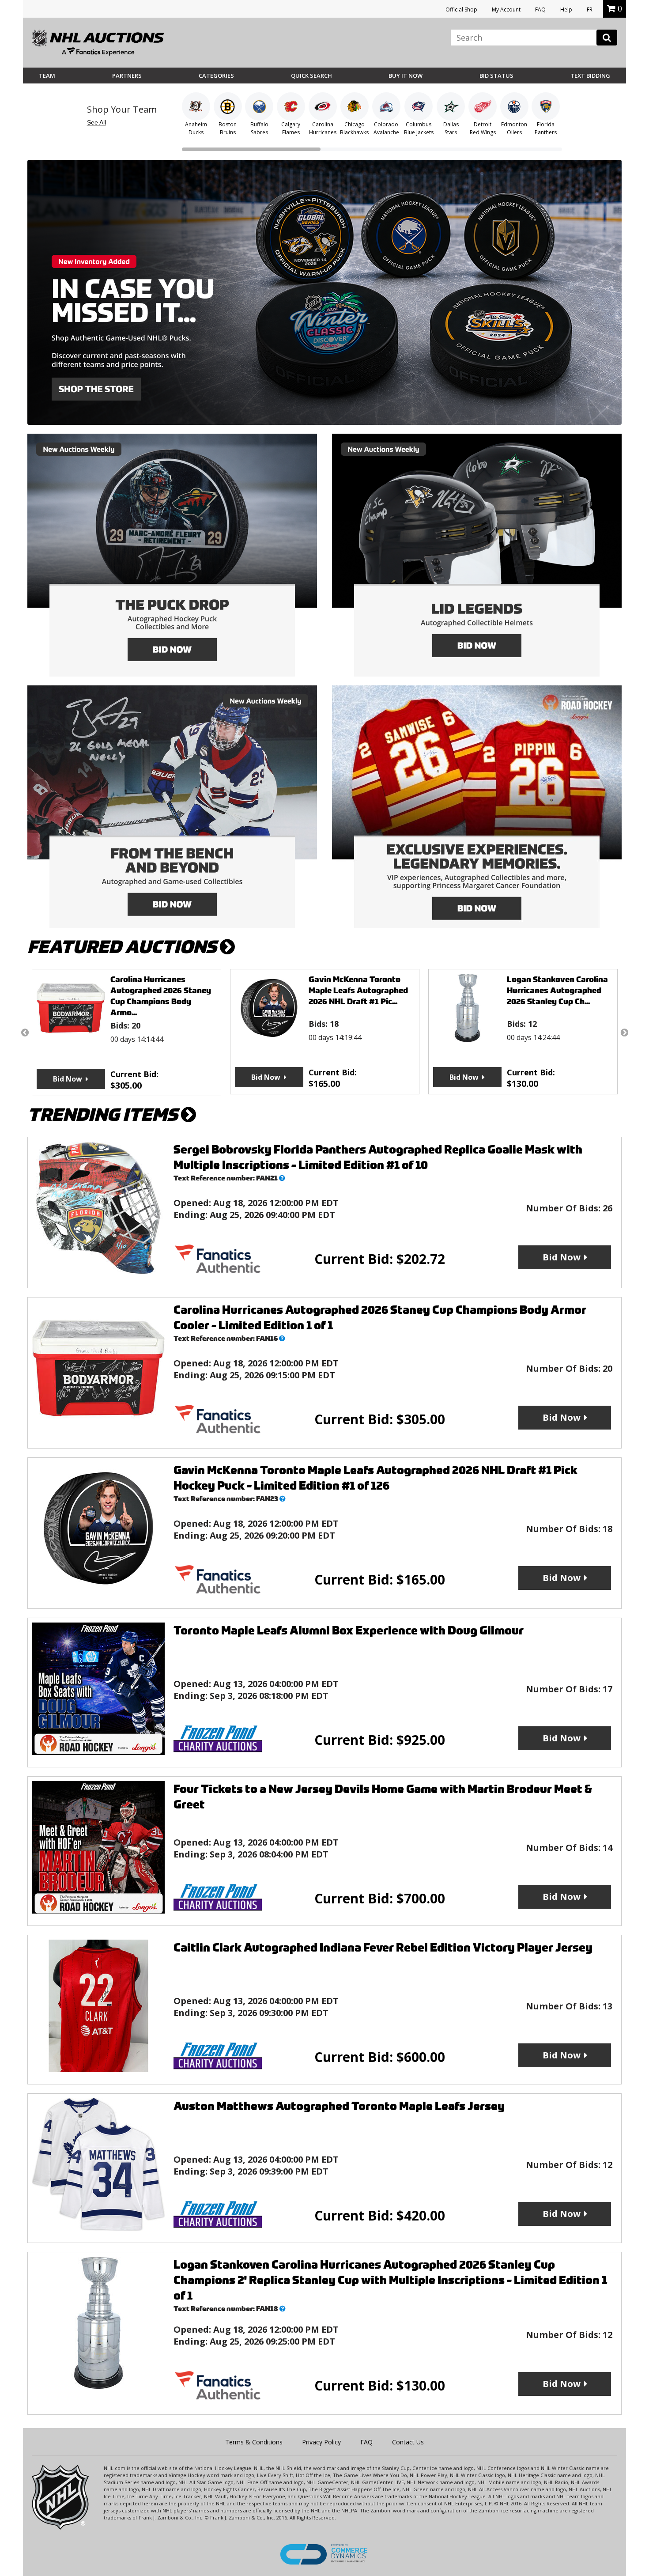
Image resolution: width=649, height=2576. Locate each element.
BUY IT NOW (406, 76)
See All (96, 122)
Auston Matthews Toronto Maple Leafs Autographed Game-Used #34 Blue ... (558, 990)
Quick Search (311, 76)
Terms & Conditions (254, 2442)
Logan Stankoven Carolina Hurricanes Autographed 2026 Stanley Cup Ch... (359, 990)
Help (566, 9)
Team (47, 76)
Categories (216, 76)
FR (590, 9)
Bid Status (496, 76)
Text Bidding (590, 76)
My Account (506, 9)
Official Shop (461, 9)
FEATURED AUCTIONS (124, 947)
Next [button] (624, 1033)
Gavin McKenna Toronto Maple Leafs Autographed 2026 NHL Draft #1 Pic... (160, 990)
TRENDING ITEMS (104, 1115)
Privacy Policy (321, 2442)
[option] (126, 1032)
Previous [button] (25, 1033)
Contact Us (408, 2442)
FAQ (540, 9)
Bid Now (68, 1077)
